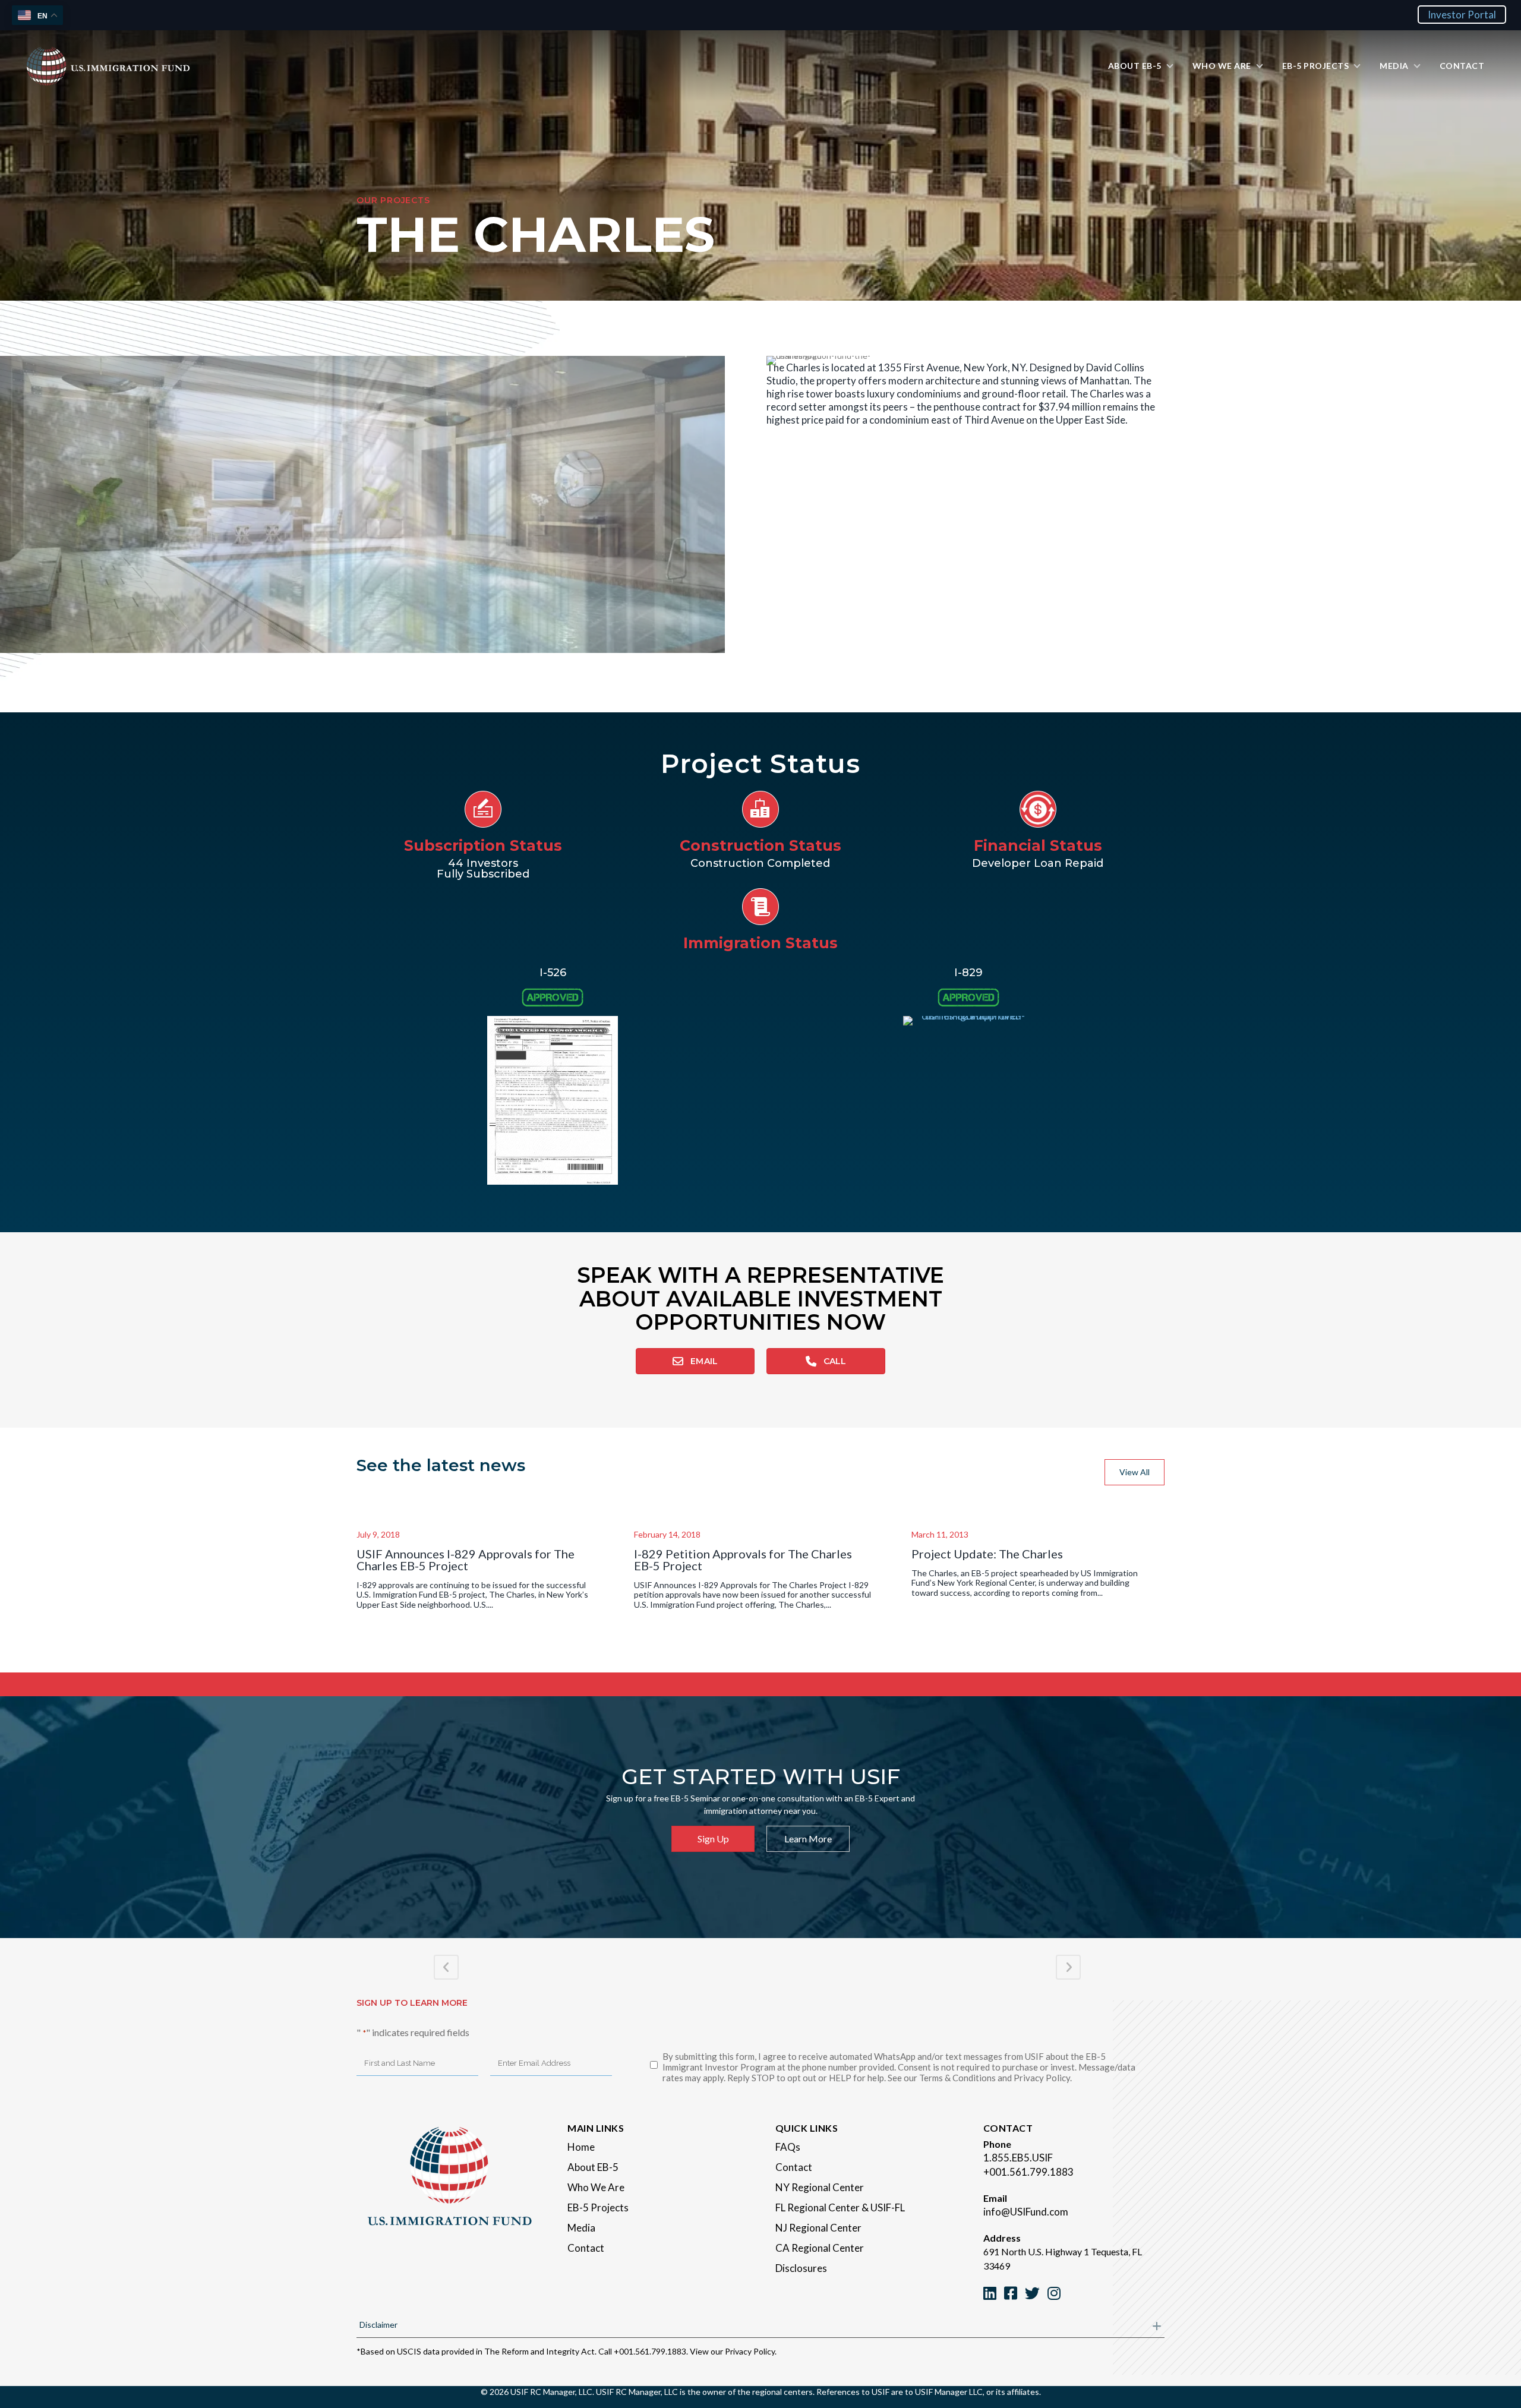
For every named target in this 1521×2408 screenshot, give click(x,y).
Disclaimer (378, 2325)
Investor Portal (1462, 15)
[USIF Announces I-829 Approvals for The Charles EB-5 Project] (483, 1507)
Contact (586, 2248)
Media (581, 2228)
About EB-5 (593, 2167)
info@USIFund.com (1026, 2212)
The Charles (793, 367)
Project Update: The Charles (987, 1554)
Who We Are (596, 2187)
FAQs (788, 2147)
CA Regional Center (820, 2248)
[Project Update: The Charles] (1038, 1507)
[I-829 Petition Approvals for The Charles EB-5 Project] (761, 1507)
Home (581, 2147)
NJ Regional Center (818, 2228)
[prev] (30, 521)
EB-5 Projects (598, 2207)
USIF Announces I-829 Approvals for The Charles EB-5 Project (466, 1560)
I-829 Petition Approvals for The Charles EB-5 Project (743, 1560)
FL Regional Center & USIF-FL (840, 2207)
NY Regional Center (820, 2187)
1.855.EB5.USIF (1018, 2158)
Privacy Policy (750, 2351)
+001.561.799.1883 (1028, 2172)
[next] (695, 521)
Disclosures (801, 2268)
